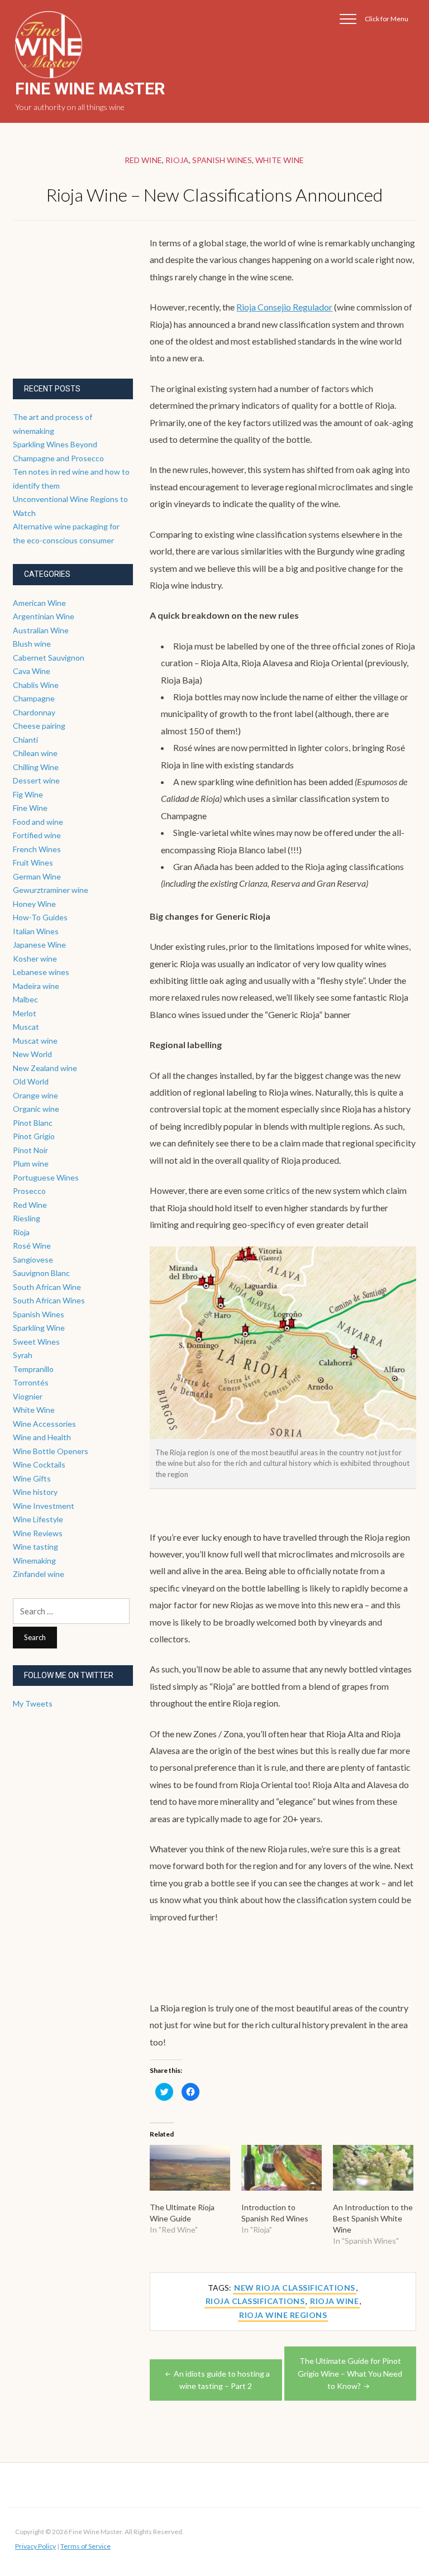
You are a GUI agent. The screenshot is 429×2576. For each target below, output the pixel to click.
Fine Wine (30, 808)
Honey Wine (34, 904)
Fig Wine (28, 794)
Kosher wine (35, 959)
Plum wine (31, 1163)
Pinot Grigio (34, 1136)
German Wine (37, 876)
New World (32, 1054)
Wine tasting (35, 1547)
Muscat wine (35, 1041)
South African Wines (49, 1300)
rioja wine (334, 2301)
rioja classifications (255, 2301)
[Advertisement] (97, 304)
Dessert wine (36, 780)
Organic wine (36, 1109)
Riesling (27, 1218)
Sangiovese (33, 1260)
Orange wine (35, 1095)
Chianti (25, 740)
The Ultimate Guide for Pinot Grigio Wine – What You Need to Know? (350, 2373)
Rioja (177, 160)
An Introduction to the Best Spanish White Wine (373, 2218)
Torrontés (31, 1382)
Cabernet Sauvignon (49, 658)
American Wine (39, 603)
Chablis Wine (36, 685)
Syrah (23, 1355)
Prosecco (29, 1191)
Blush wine (32, 644)
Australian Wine (41, 630)
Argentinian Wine (44, 616)
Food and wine (38, 822)
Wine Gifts (32, 1478)
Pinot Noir (30, 1150)
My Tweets (33, 1703)
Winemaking (34, 1561)
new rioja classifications (295, 2288)
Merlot (25, 1013)
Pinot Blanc (33, 1123)
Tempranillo (33, 1369)
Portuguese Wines (46, 1177)
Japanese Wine (39, 945)
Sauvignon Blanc (41, 1273)
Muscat (26, 1027)
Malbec (25, 999)
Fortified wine (37, 835)
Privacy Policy (35, 2546)
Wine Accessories (44, 1424)
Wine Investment (44, 1506)
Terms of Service (85, 2546)
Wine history (35, 1492)
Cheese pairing (39, 726)
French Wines (37, 849)
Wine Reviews (38, 1533)
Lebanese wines (41, 972)
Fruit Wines (33, 862)
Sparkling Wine (39, 1328)
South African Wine (47, 1287)
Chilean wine (35, 753)
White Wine (280, 160)
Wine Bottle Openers (51, 1451)
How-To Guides (40, 917)
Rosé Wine (32, 1246)
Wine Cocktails (39, 1464)
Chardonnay (34, 712)
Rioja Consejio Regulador (284, 307)
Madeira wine (36, 986)
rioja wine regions (283, 2315)
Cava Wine (32, 671)
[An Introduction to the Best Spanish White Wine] (373, 2168)
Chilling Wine (36, 767)
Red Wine (143, 160)
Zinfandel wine (39, 1574)
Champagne (34, 698)
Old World (31, 1081)
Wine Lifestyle (38, 1519)
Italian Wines (36, 931)
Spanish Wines (222, 160)
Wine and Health (42, 1437)
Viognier (28, 1396)
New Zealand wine (45, 1068)
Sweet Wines (36, 1342)
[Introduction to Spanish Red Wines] (282, 2168)
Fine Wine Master (90, 89)
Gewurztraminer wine (51, 890)
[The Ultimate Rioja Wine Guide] (190, 2168)
